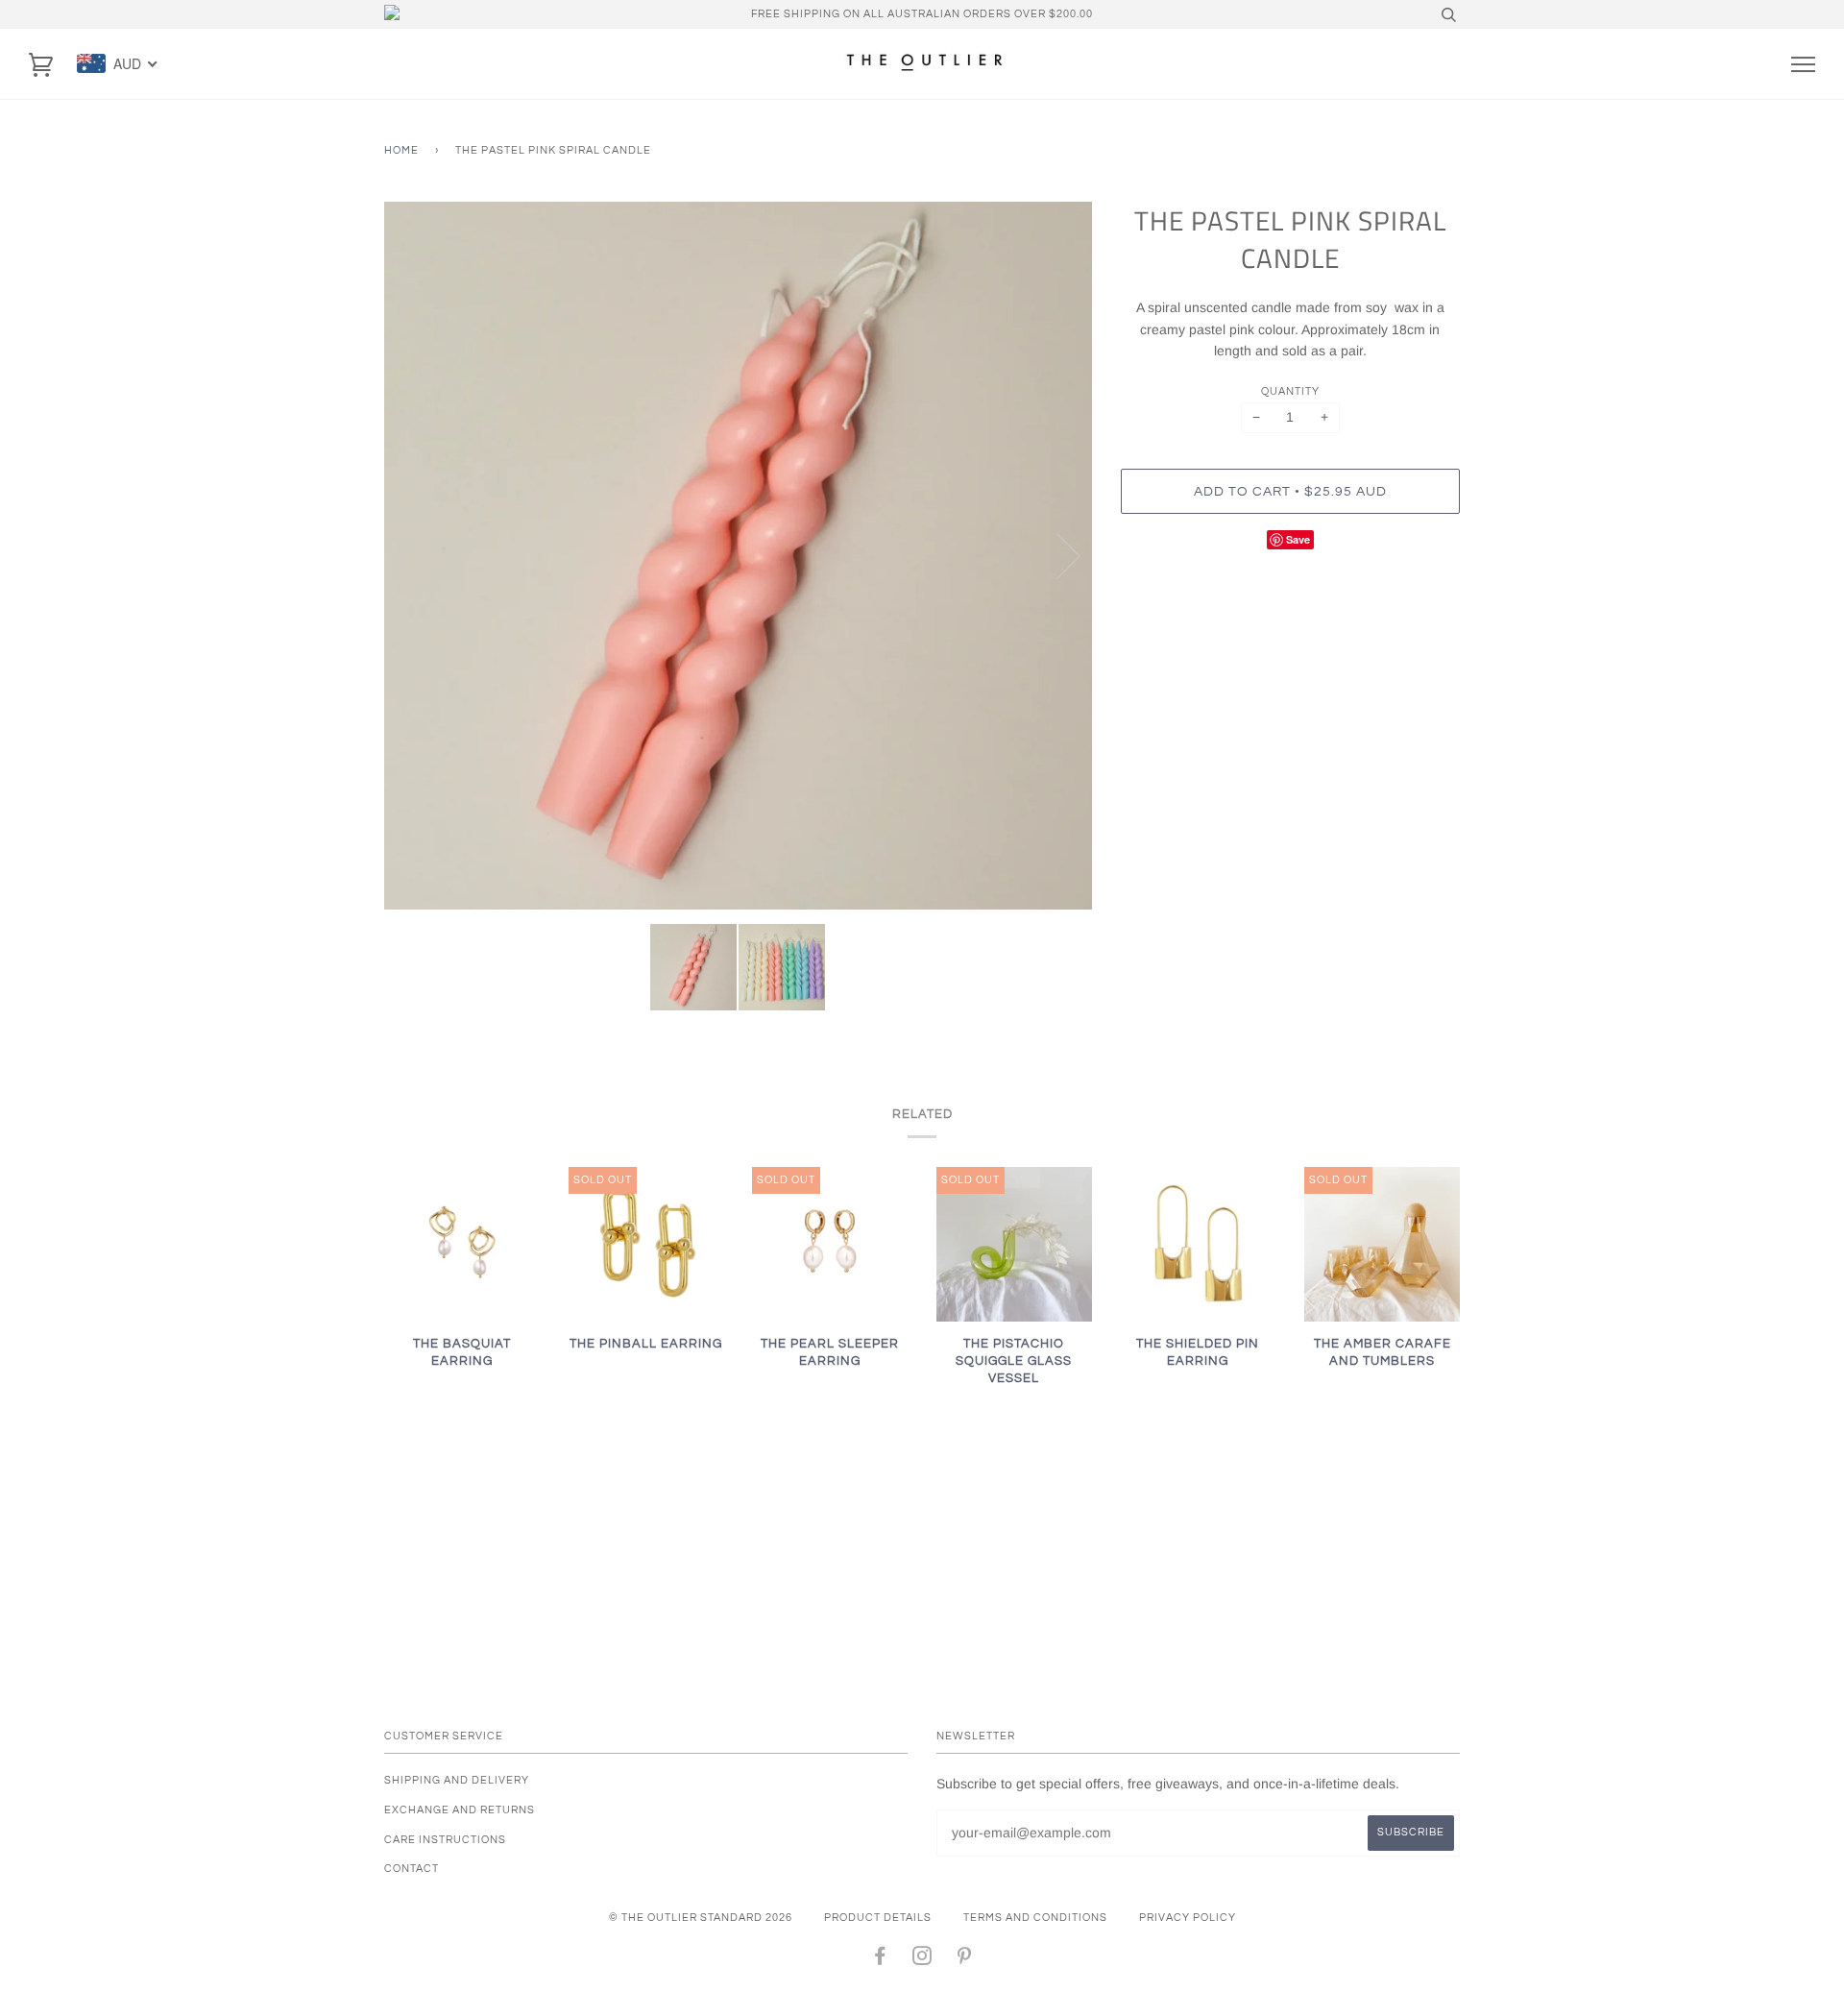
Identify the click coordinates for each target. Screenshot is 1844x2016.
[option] (738, 556)
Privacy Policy (1188, 1918)
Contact (412, 1869)
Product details (878, 1918)
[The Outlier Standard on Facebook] (880, 1960)
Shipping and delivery (457, 1780)
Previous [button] (417, 555)
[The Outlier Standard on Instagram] (922, 1960)
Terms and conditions (1035, 1918)
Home (401, 150)
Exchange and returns (460, 1810)
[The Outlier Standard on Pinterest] (965, 1960)
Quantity (1290, 391)
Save (1298, 539)
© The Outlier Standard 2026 (701, 1918)
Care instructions (445, 1840)
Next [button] (1057, 555)
